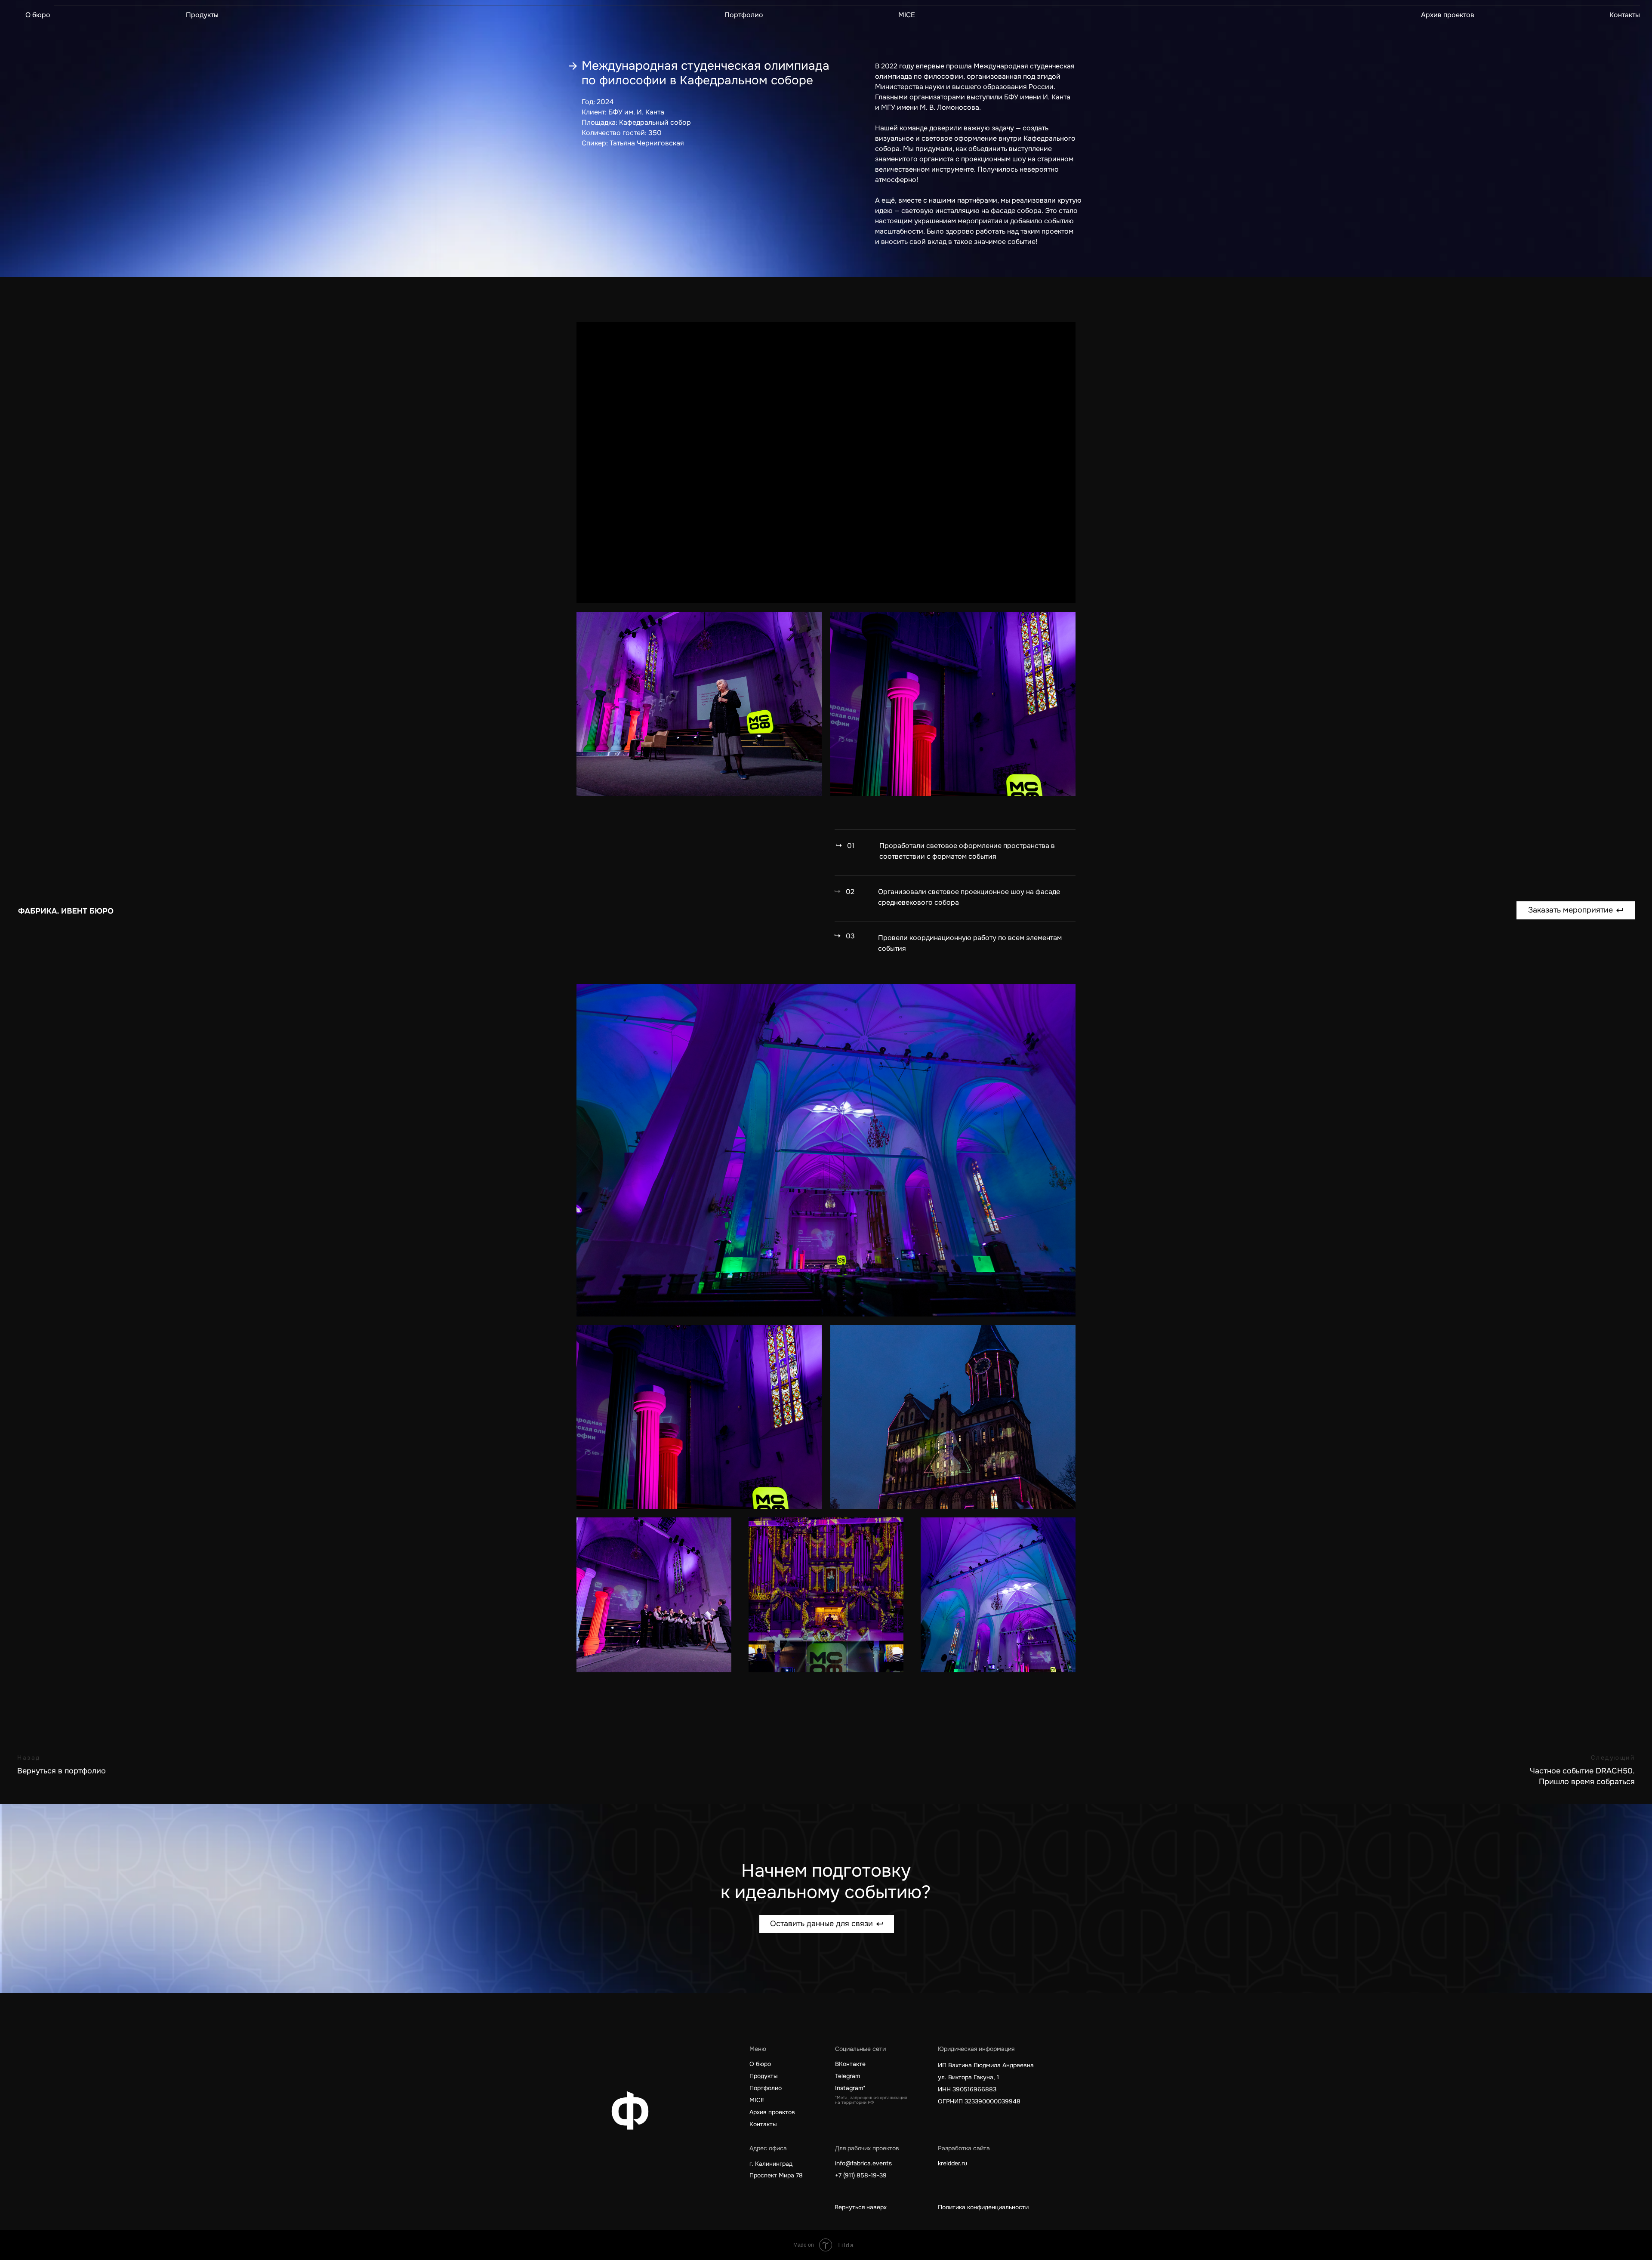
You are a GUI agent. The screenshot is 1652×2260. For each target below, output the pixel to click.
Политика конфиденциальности (983, 2207)
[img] (65, 911)
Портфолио (744, 15)
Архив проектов (1448, 15)
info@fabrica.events (863, 2163)
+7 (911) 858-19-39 (861, 2175)
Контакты (1625, 15)
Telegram (848, 2076)
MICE (907, 15)
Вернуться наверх (861, 2207)
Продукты (202, 15)
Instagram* (850, 2088)
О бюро (38, 15)
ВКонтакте (850, 2064)
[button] (1576, 910)
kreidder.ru (952, 2163)
